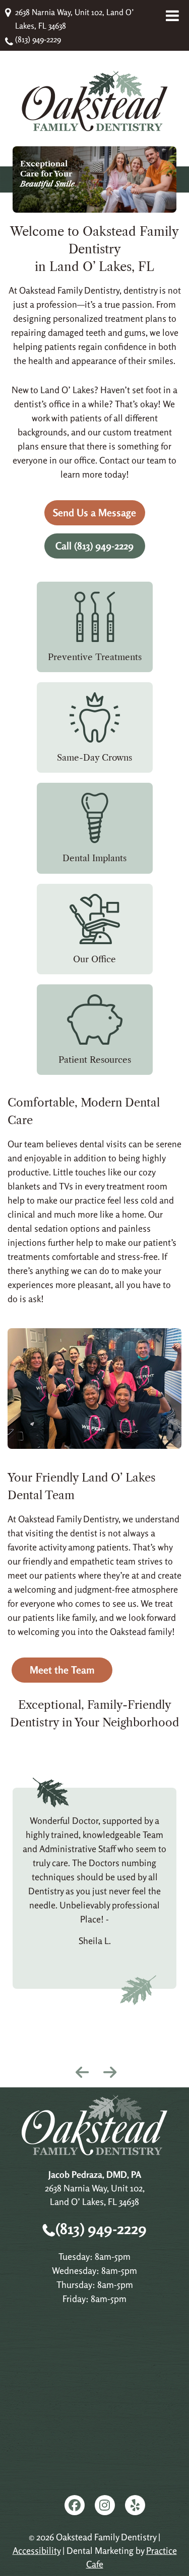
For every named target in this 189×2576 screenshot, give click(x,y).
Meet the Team (62, 1670)
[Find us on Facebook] (75, 2505)
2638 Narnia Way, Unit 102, (95, 2195)
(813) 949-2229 (38, 39)
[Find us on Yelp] (135, 2505)
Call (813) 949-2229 (94, 546)
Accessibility (37, 2550)
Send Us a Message (94, 513)
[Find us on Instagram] (105, 2505)
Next (108, 2070)
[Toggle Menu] (172, 16)
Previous (81, 2070)
